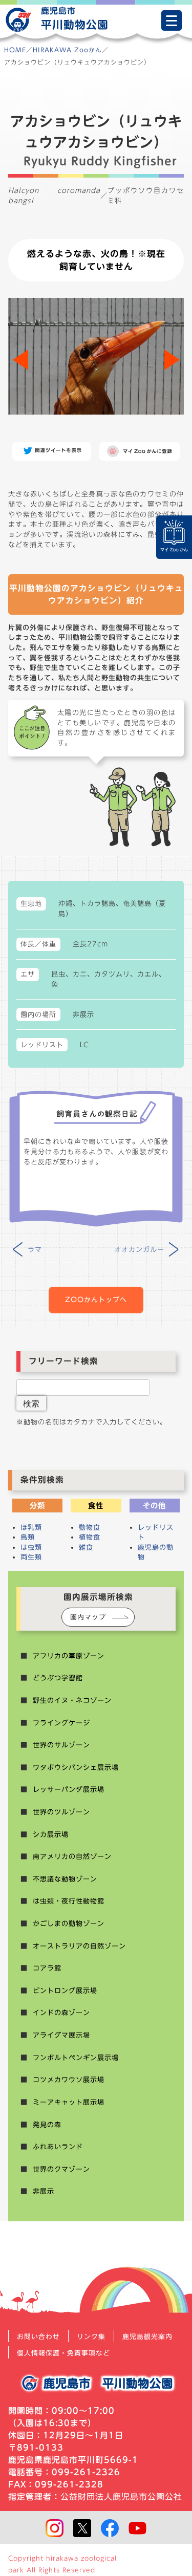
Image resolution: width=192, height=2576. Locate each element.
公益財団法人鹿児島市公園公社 (121, 2497)
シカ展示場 (51, 1834)
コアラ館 (47, 1968)
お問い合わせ (38, 2337)
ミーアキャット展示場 (69, 2102)
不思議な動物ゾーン (65, 1879)
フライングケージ (61, 1723)
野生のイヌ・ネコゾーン (72, 1700)
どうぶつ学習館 (58, 1678)
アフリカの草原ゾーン (69, 1656)
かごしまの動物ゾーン (69, 1923)
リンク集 (91, 2337)
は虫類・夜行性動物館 (69, 1901)
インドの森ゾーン (61, 2012)
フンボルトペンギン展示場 (76, 2058)
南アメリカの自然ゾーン (72, 1856)
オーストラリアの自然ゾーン (79, 1946)
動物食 (90, 1527)
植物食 (90, 1537)
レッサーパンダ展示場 (69, 1789)
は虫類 (31, 1547)
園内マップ (88, 1617)
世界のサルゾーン (61, 1745)
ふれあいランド (58, 2147)
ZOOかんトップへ (96, 1300)
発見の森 (47, 2125)
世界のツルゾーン (61, 1812)
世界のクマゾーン (61, 2169)
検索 (31, 1403)
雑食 (86, 1547)
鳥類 (28, 1537)
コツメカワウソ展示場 (69, 2080)
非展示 (44, 2191)
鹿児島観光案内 (147, 2337)
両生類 (31, 1557)
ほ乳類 (31, 1527)
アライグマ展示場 (61, 2035)
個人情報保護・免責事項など (63, 2353)
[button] (172, 360)
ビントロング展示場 (65, 1990)
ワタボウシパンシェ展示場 (76, 1767)
